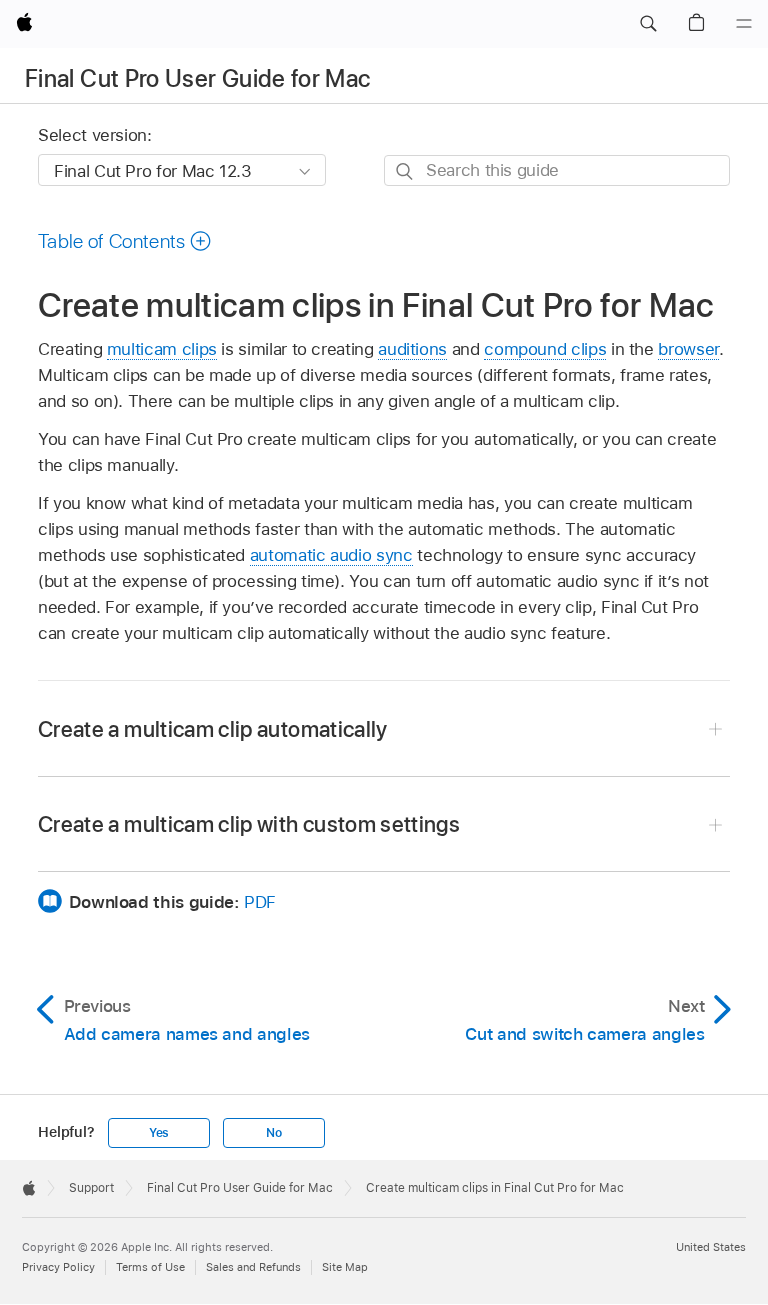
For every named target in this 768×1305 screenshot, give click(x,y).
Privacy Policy (58, 1267)
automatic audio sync (331, 555)
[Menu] (744, 24)
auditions (412, 349)
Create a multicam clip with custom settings (249, 824)
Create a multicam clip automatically (213, 729)
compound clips (545, 349)
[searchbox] (557, 170)
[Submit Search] (405, 171)
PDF (260, 902)
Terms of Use (150, 1267)
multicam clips (162, 349)
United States (711, 1247)
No (274, 1133)
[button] (648, 24)
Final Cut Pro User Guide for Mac (198, 78)
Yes (159, 1133)
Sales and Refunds (253, 1267)
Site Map (345, 1267)
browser (688, 349)
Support (91, 1188)
